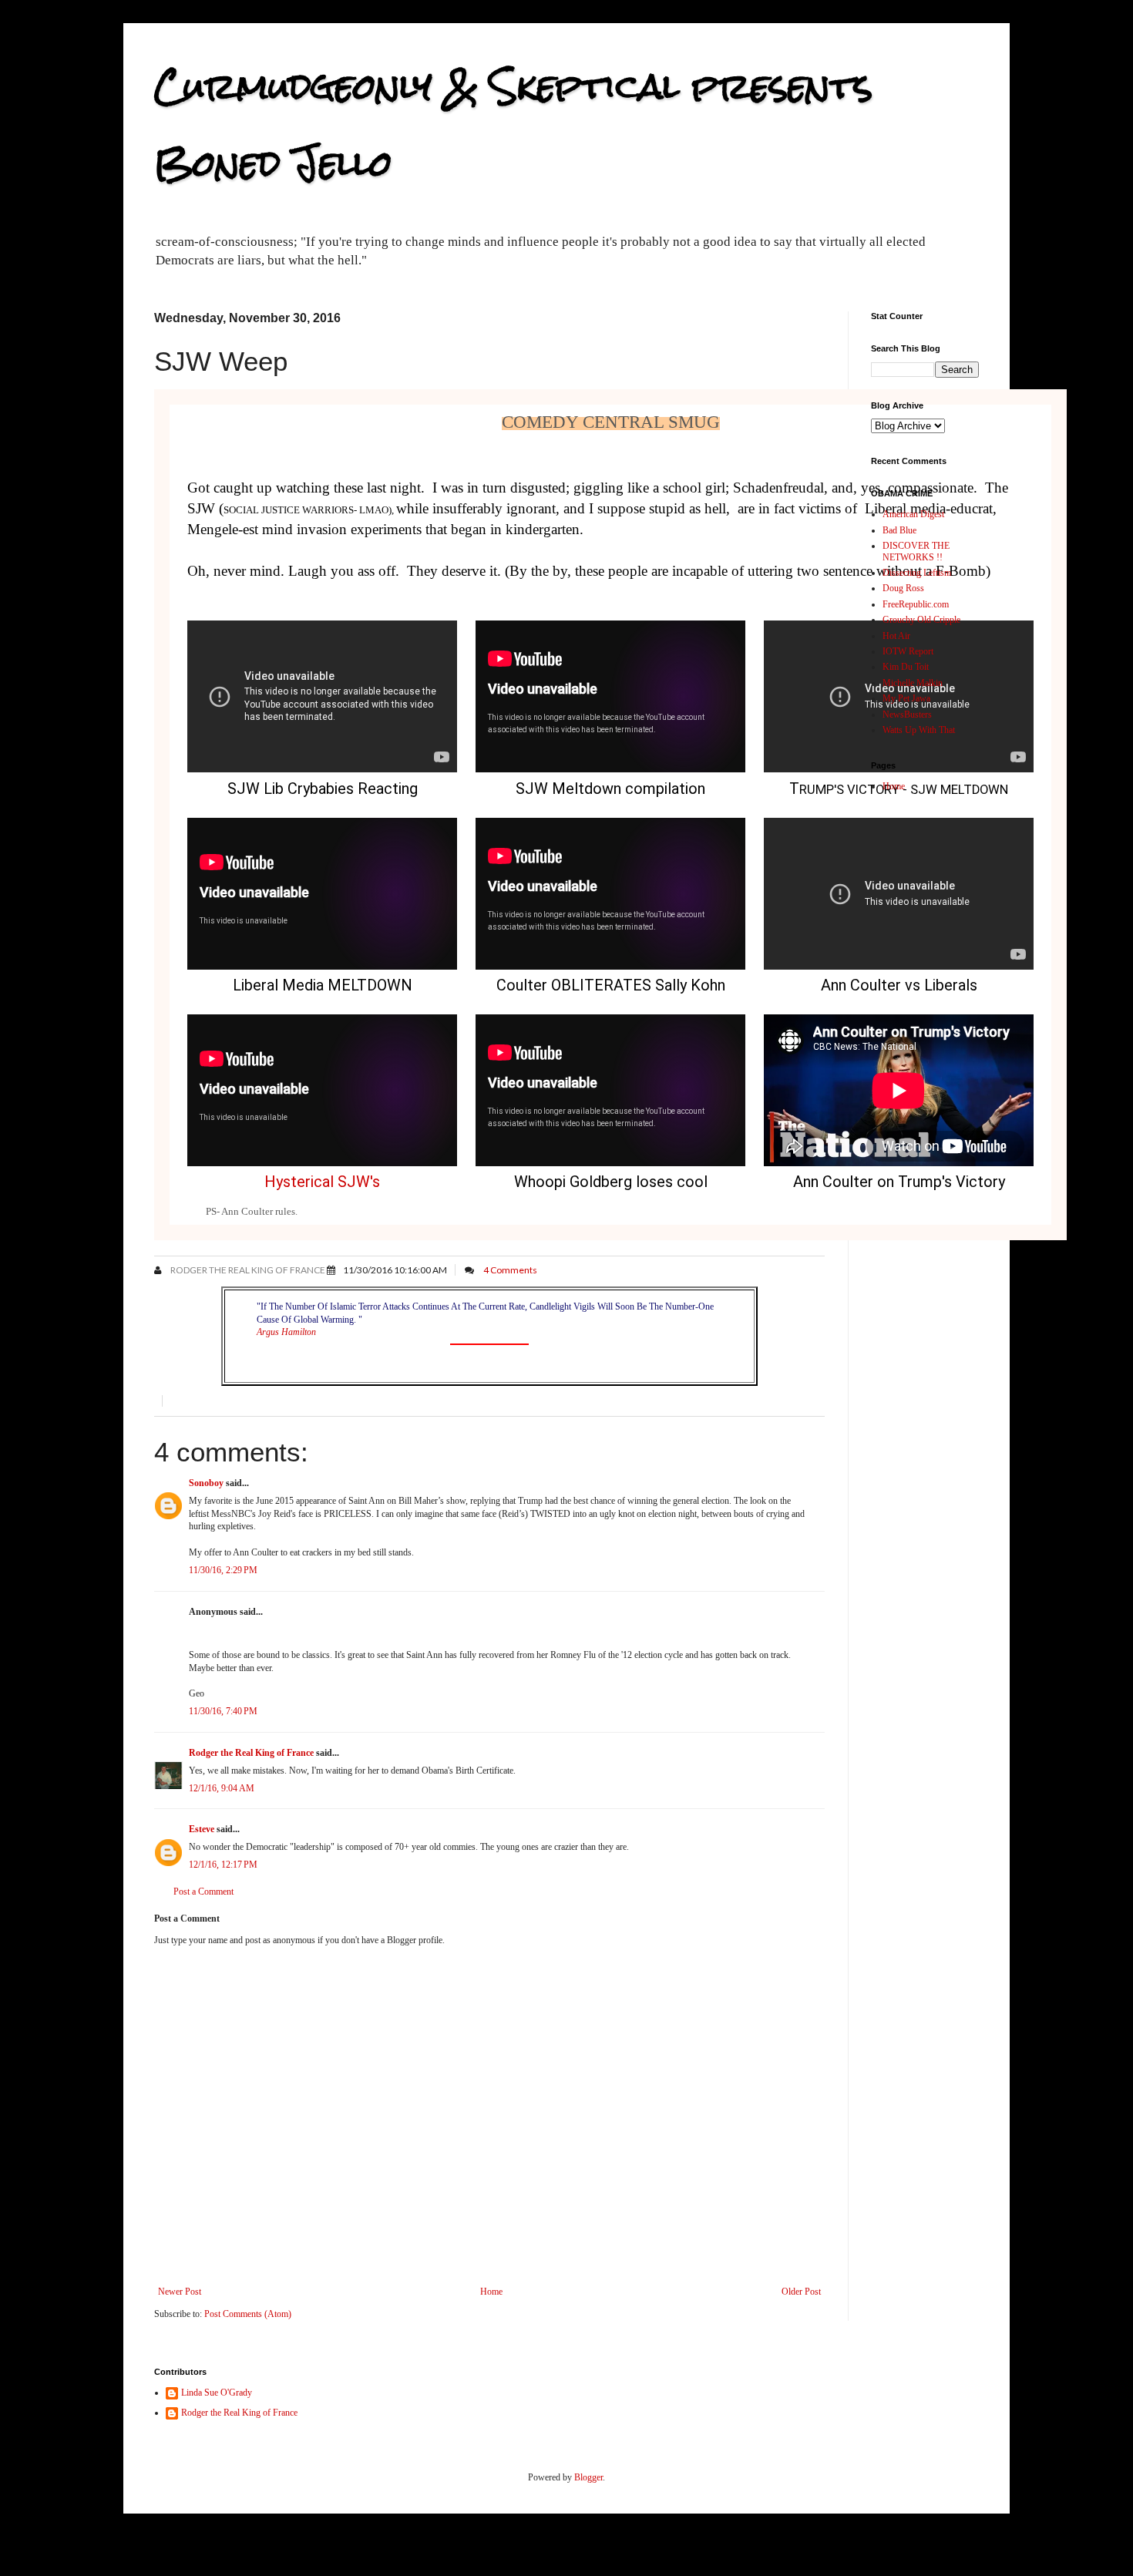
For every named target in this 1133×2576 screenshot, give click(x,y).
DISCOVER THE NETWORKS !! (916, 551)
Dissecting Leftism (917, 573)
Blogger (588, 2477)
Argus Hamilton (286, 1332)
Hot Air (896, 636)
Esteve (202, 1829)
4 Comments (510, 1270)
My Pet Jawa (906, 698)
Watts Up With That (919, 730)
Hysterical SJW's (322, 1182)
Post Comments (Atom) (248, 2314)
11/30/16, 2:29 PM (223, 1570)
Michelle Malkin (913, 683)
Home (491, 2292)
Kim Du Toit (906, 667)
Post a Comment (203, 1892)
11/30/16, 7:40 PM (223, 1711)
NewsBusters (907, 715)
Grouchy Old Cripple (921, 620)
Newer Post (180, 2292)
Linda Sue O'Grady (217, 2393)
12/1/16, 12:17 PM (223, 1865)
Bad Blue (899, 530)
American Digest (913, 514)
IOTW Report (908, 651)
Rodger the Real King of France (247, 1270)
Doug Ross (903, 588)
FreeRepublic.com (916, 604)
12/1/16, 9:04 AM (222, 1788)
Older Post (801, 2292)
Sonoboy (206, 1483)
